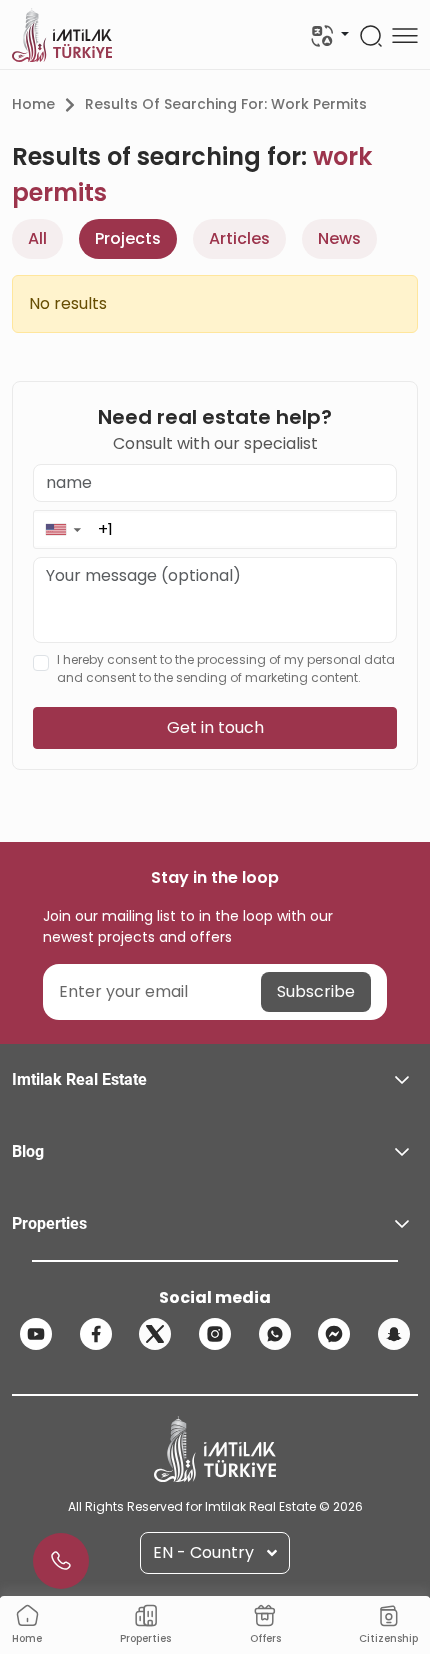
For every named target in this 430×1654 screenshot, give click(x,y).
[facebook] (96, 1334)
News (339, 238)
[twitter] (155, 1334)
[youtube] (36, 1334)
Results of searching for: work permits (226, 104)
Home (33, 104)
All (37, 238)
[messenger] (334, 1334)
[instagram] (215, 1334)
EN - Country (203, 1552)
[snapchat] (394, 1334)
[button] (62, 529)
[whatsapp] (275, 1334)
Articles (239, 238)
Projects (128, 238)
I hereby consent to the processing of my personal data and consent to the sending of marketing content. (226, 668)
